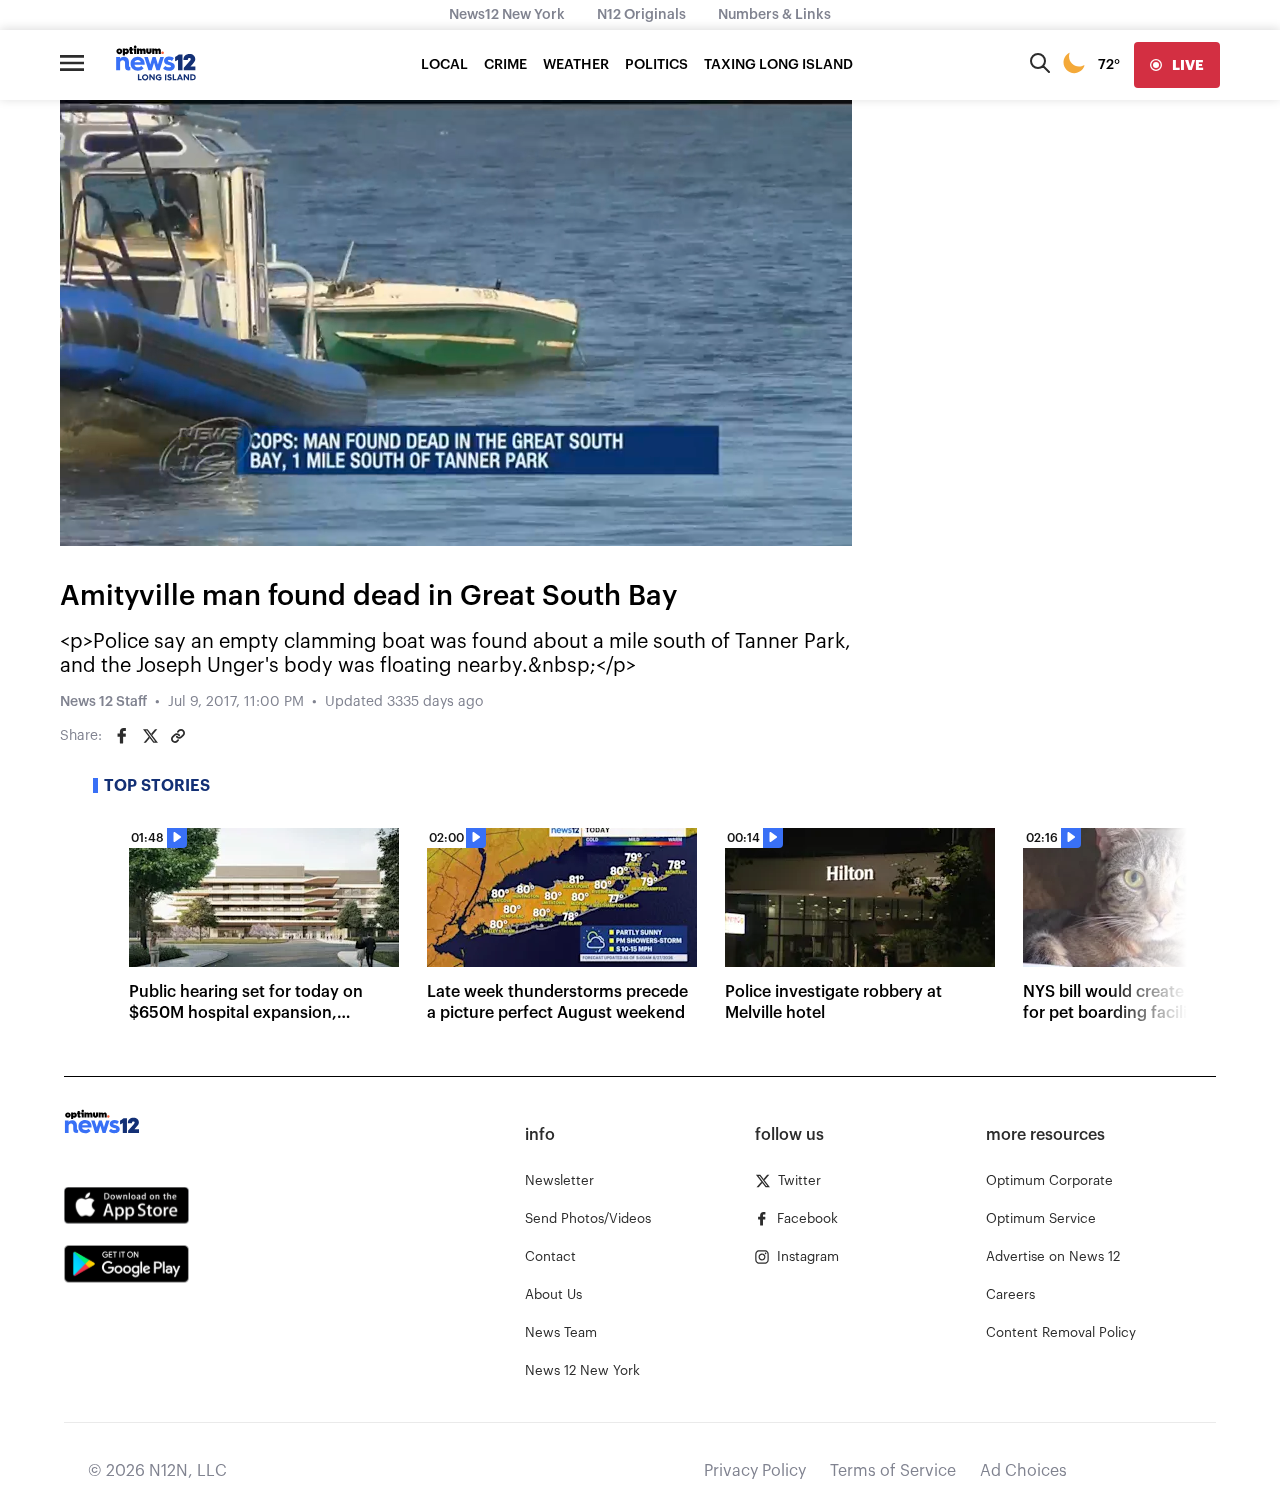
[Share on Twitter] (150, 736)
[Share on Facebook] (122, 736)
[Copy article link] (178, 736)
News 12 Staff (103, 702)
